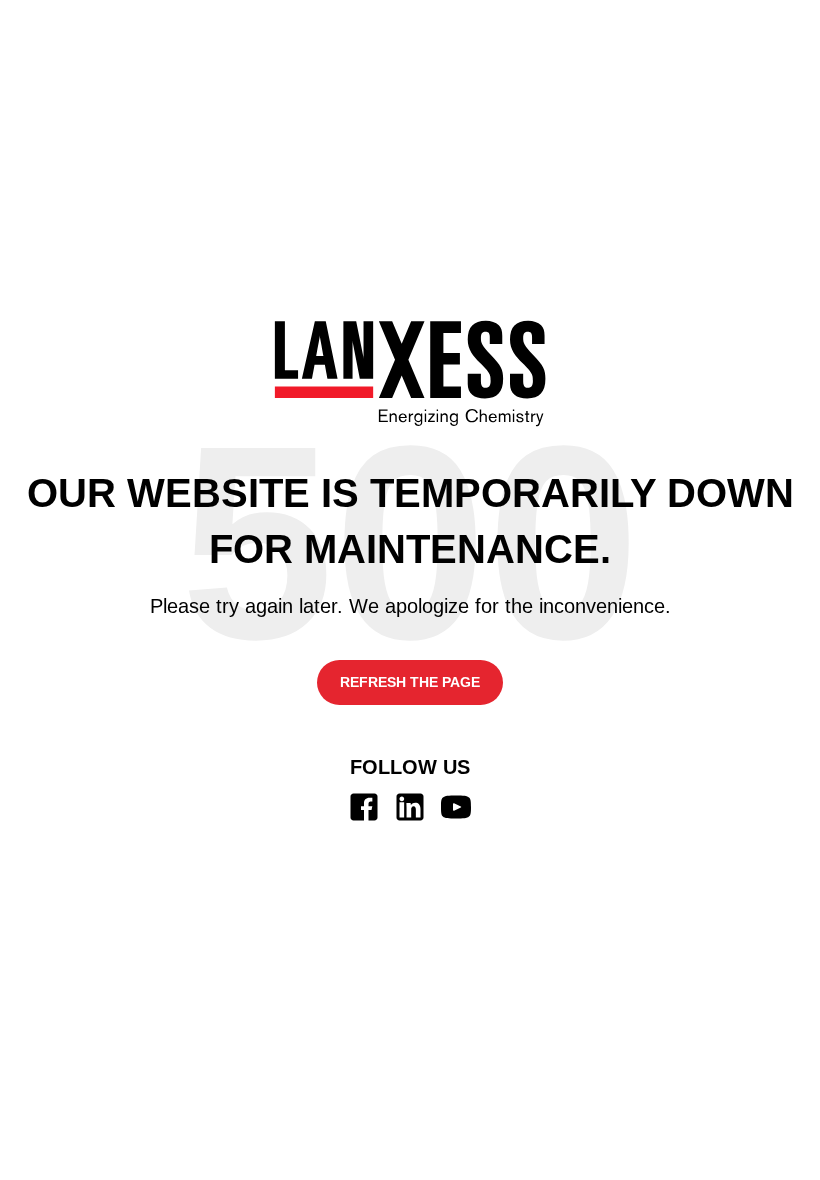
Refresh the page (410, 682)
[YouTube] (456, 807)
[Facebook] (364, 807)
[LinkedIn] (410, 807)
